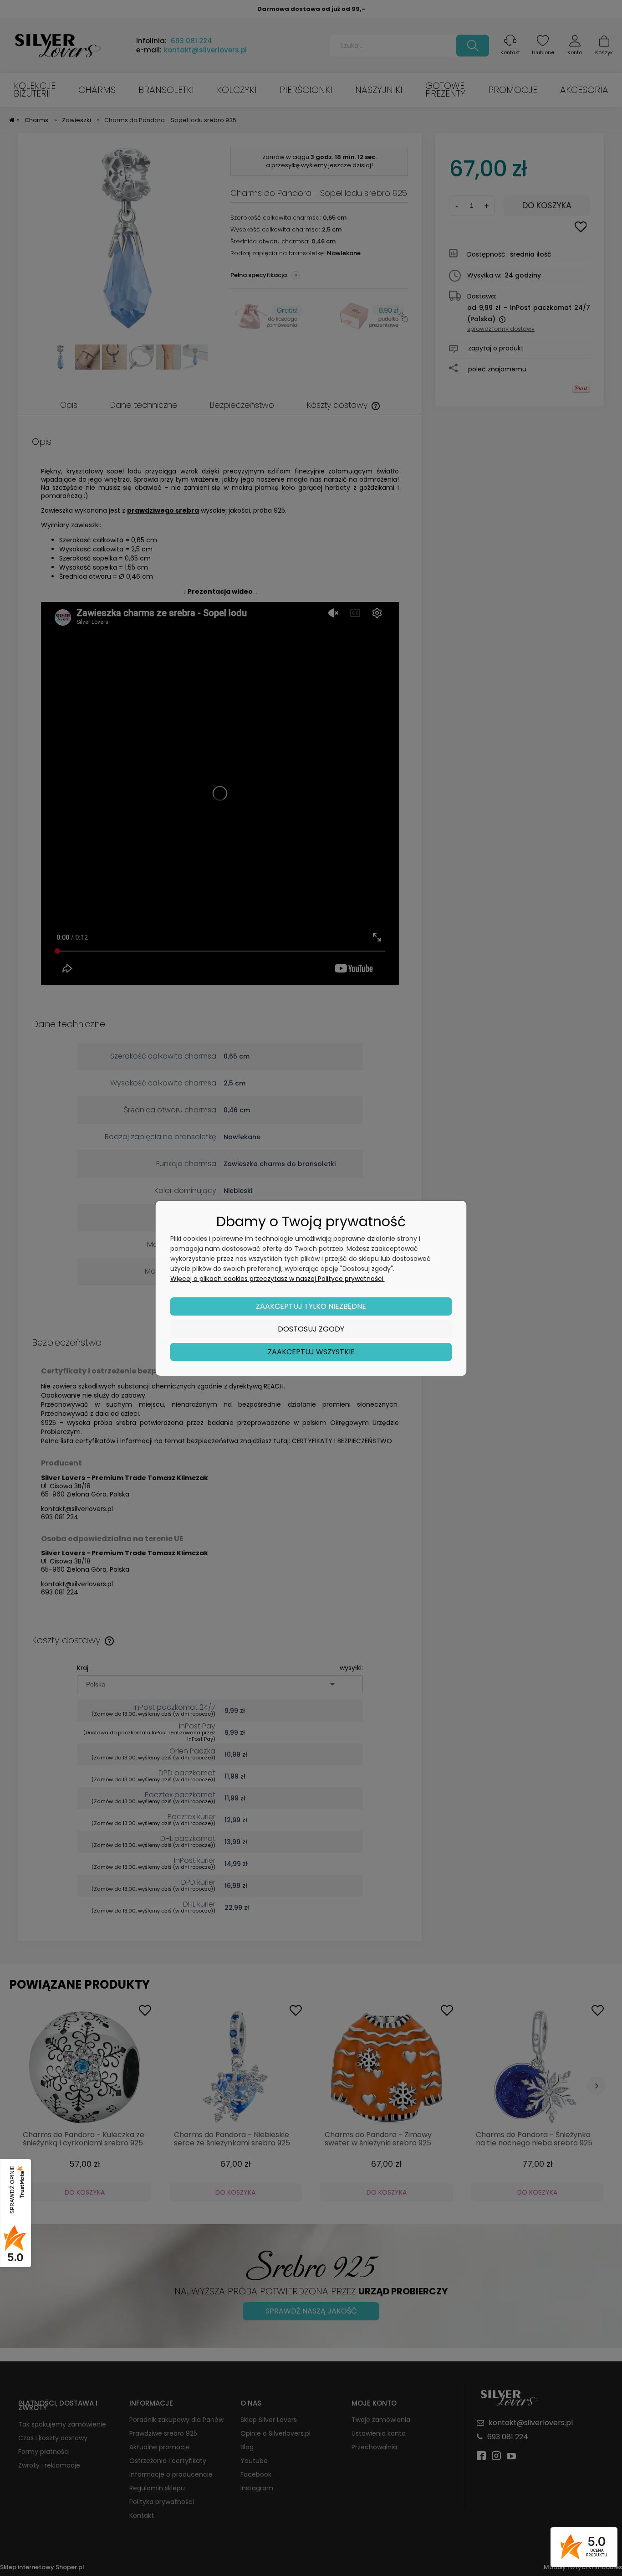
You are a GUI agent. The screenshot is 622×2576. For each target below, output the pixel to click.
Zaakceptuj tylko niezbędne (311, 1306)
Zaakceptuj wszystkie (311, 1352)
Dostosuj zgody (311, 1329)
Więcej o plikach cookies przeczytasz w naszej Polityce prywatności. (278, 1279)
